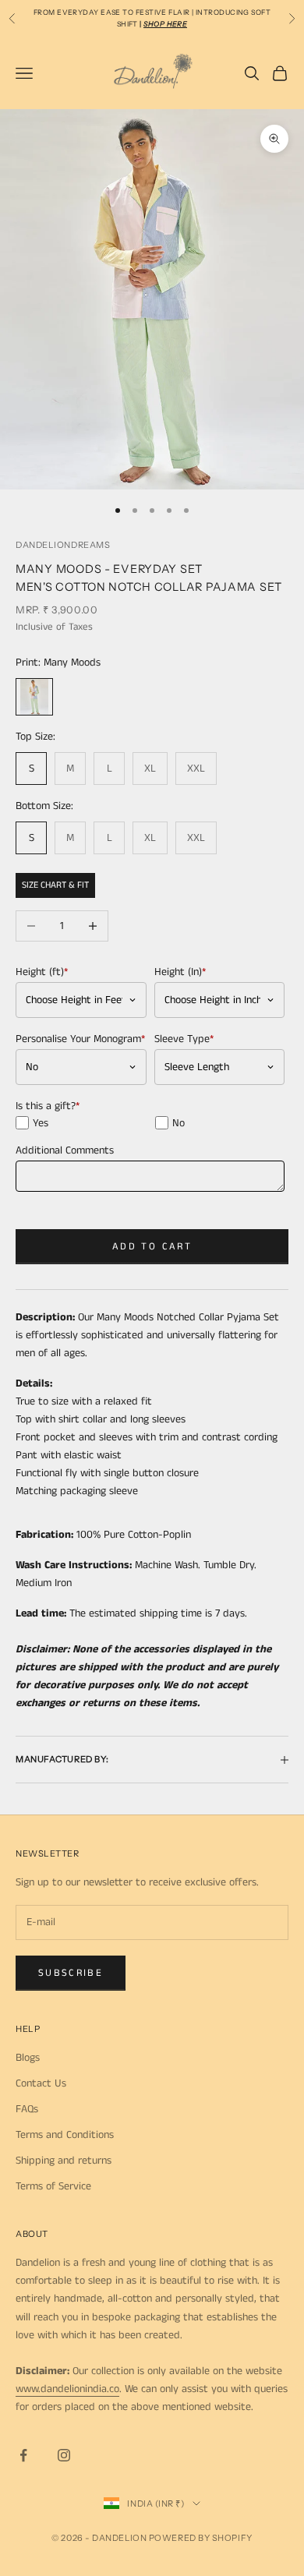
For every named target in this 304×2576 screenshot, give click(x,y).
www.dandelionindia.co (67, 2389)
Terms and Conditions (65, 2135)
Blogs (28, 2058)
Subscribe (71, 1973)
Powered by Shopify (201, 2538)
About (32, 2234)
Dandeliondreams (63, 545)
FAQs (27, 2109)
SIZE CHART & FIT (55, 885)
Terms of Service (53, 2186)
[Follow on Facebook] (23, 2455)
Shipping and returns (64, 2161)
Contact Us (41, 2083)
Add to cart (152, 1247)
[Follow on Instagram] (64, 2455)
